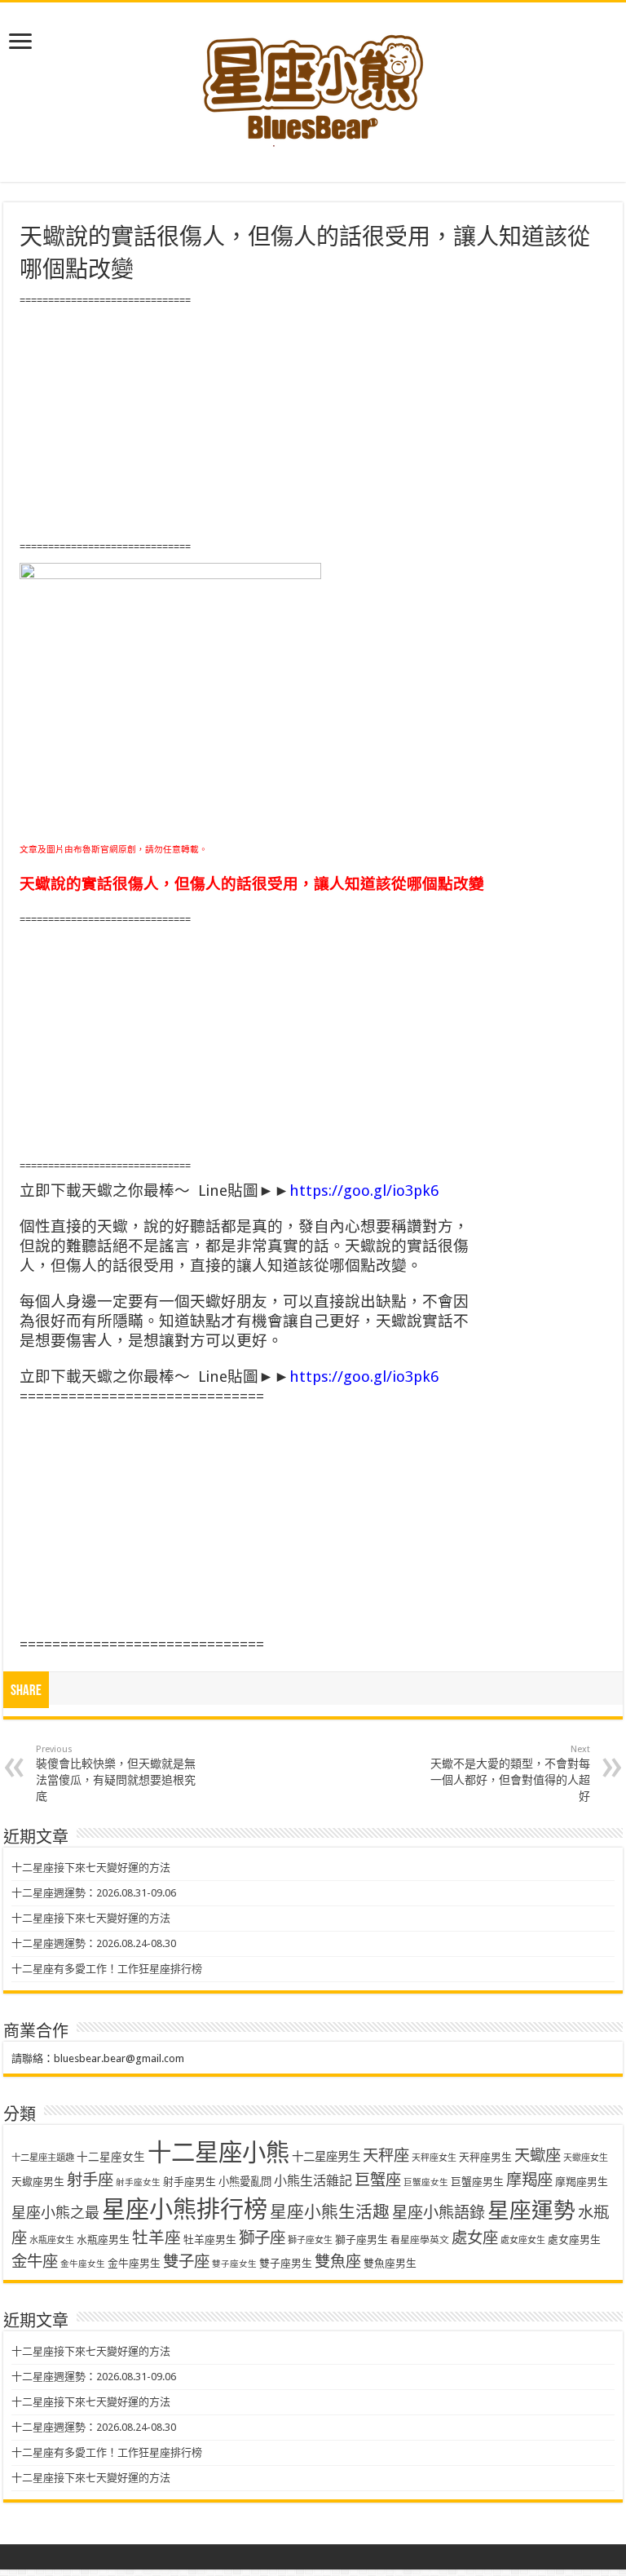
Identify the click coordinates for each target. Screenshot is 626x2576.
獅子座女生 (310, 2240)
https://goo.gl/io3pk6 (364, 1191)
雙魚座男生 (390, 2263)
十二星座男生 (326, 2157)
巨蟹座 (378, 2180)
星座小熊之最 (55, 2213)
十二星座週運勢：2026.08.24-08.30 (94, 1943)
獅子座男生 (361, 2240)
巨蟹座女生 (426, 2182)
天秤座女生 (434, 2158)
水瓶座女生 (52, 2240)
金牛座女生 (83, 2264)
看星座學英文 (420, 2240)
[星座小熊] (313, 81)
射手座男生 (190, 2182)
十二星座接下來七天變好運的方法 (91, 1868)
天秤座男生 (485, 2157)
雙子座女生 (234, 2264)
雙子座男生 (286, 2263)
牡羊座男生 (210, 2240)
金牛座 (35, 2262)
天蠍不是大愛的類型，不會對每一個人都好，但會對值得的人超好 (510, 1773)
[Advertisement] (313, 424)
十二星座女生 (111, 2157)
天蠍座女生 (586, 2158)
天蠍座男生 (38, 2182)
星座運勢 (531, 2210)
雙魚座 (338, 2262)
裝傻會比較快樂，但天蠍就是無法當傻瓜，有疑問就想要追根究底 (116, 1773)
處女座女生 (523, 2240)
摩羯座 (529, 2180)
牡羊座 (156, 2238)
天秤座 (386, 2156)
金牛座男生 (134, 2263)
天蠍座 (538, 2156)
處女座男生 (574, 2240)
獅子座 (262, 2238)
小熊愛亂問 (245, 2182)
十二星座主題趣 (43, 2158)
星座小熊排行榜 (185, 2210)
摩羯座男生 (582, 2182)
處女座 (475, 2238)
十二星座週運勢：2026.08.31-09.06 (94, 1893)
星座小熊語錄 (439, 2213)
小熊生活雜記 (313, 2181)
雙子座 (186, 2262)
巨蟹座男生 (477, 2182)
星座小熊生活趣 (330, 2212)
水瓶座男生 (103, 2240)
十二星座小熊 (218, 2153)
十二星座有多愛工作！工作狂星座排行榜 (107, 1969)
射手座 (90, 2180)
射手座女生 (138, 2182)
